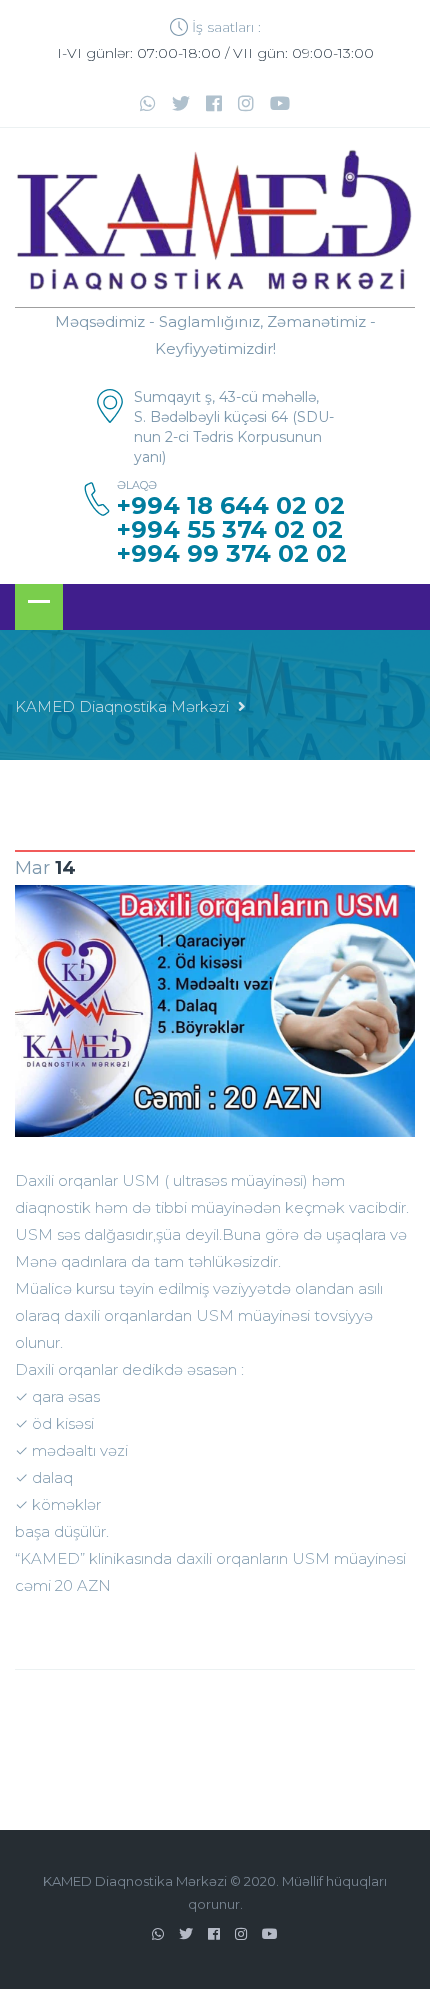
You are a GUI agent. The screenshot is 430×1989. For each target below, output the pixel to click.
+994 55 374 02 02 (230, 530)
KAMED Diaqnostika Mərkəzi (122, 706)
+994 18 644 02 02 (231, 506)
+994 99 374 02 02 (232, 554)
